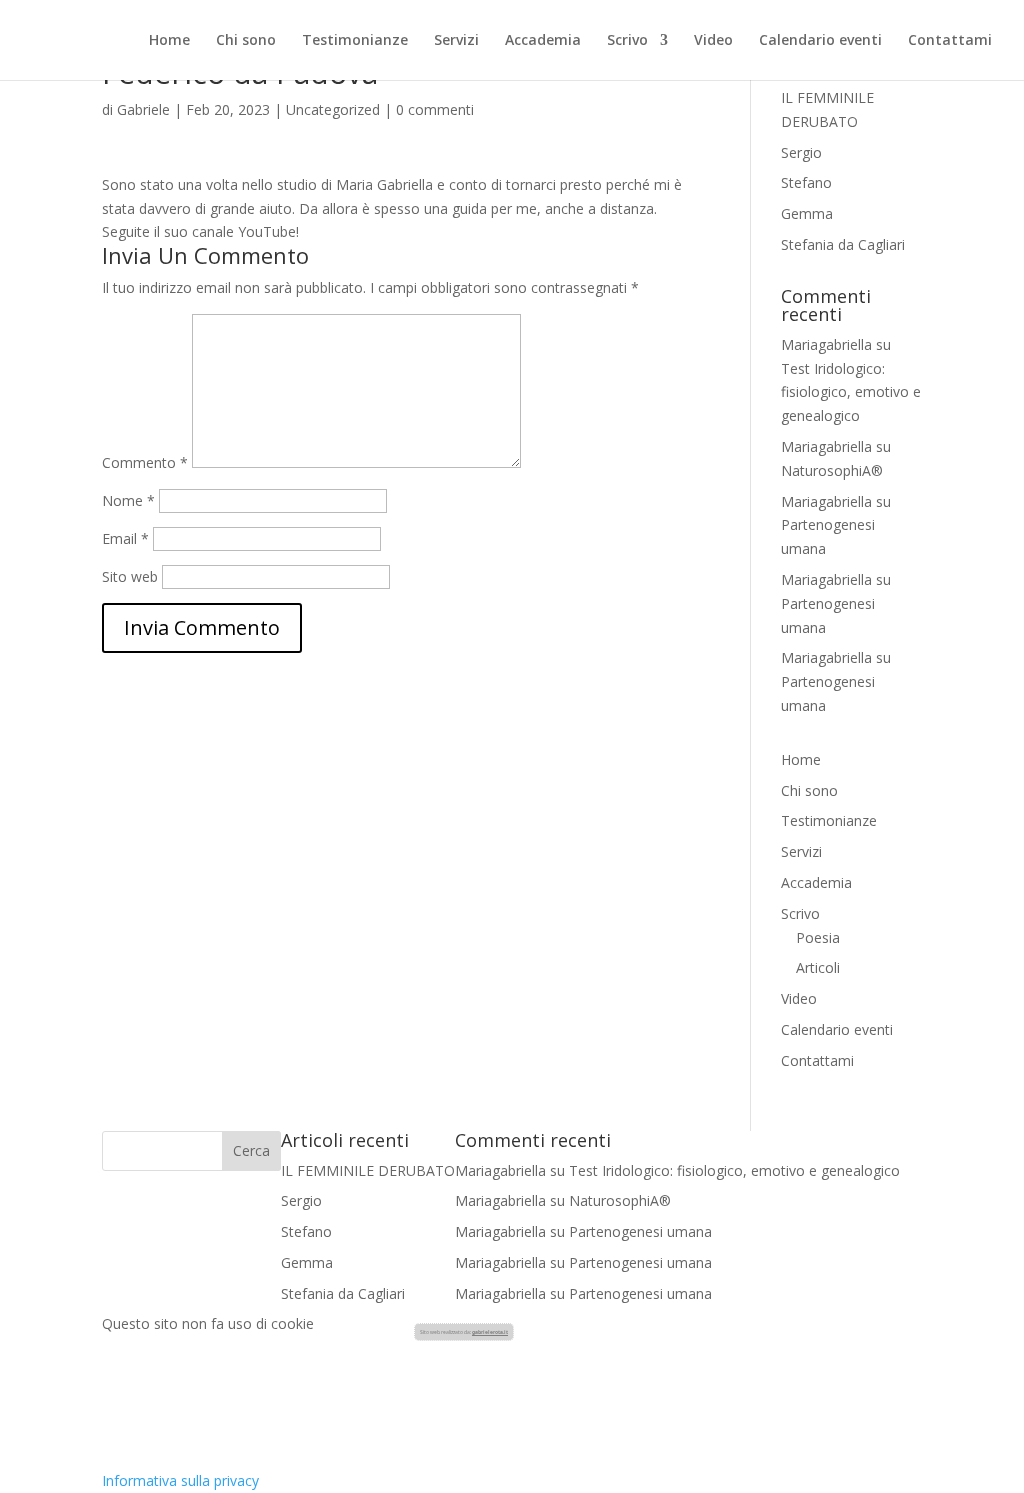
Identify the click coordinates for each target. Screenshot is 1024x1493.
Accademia (543, 41)
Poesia (818, 937)
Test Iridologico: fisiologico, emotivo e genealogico (851, 392)
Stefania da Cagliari (843, 244)
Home (169, 41)
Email (125, 538)
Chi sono (246, 41)
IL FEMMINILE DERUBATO (368, 1170)
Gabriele (143, 109)
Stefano (806, 182)
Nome (128, 500)
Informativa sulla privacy (180, 1480)
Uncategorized (333, 109)
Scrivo (627, 41)
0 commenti (435, 109)
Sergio (801, 152)
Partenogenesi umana (640, 1231)
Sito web (130, 576)
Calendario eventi (820, 41)
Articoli (818, 967)
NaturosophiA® (832, 470)
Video (713, 41)
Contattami (950, 41)
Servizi (456, 41)
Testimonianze (355, 41)
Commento (145, 462)
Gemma (807, 213)
